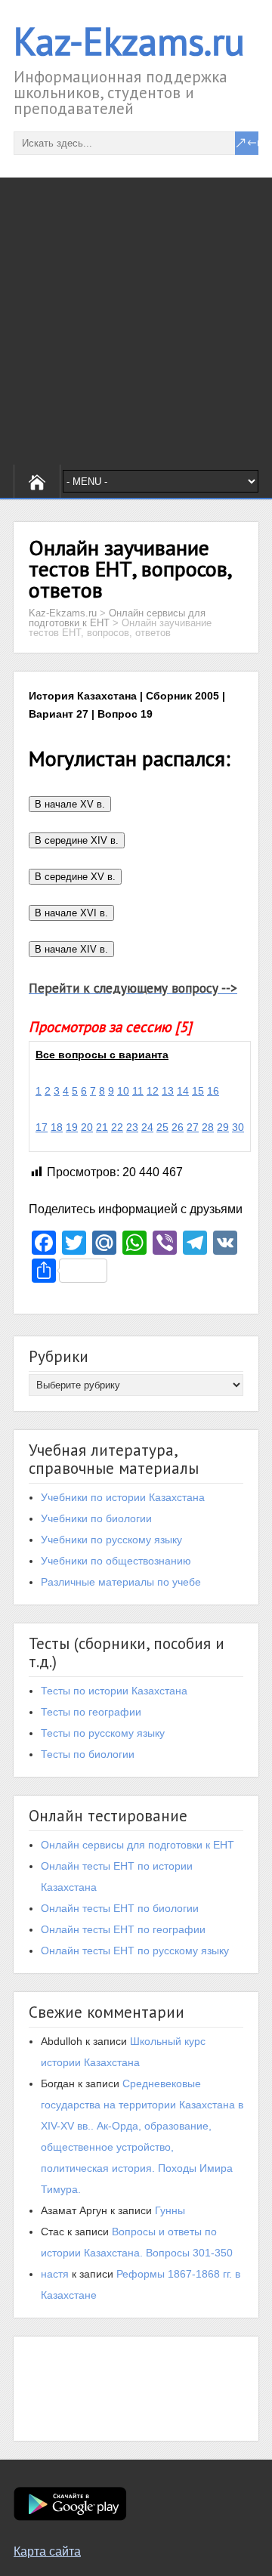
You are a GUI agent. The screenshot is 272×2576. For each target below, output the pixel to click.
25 (162, 1127)
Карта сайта (47, 2551)
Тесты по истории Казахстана (114, 1691)
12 (153, 1091)
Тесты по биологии (88, 1754)
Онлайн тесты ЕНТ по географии (123, 1929)
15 (198, 1091)
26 (178, 1127)
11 (138, 1091)
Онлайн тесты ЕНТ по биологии (120, 1908)
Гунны (170, 2210)
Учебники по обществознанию (116, 1561)
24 (147, 1127)
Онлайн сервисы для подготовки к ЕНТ (138, 1845)
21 (102, 1127)
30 (238, 1127)
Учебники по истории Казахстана (123, 1497)
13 (168, 1091)
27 (193, 1127)
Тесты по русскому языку (103, 1733)
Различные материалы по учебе (121, 1582)
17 (42, 1127)
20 (87, 1127)
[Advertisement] (136, 321)
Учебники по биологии (96, 1518)
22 (117, 1127)
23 (132, 1127)
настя (55, 2274)
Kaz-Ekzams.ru (129, 41)
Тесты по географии (91, 1712)
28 (208, 1127)
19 (72, 1127)
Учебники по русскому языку (111, 1540)
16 (213, 1091)
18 (57, 1127)
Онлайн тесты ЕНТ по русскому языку (135, 1951)
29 (223, 1127)
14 (183, 1091)
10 (123, 1091)
